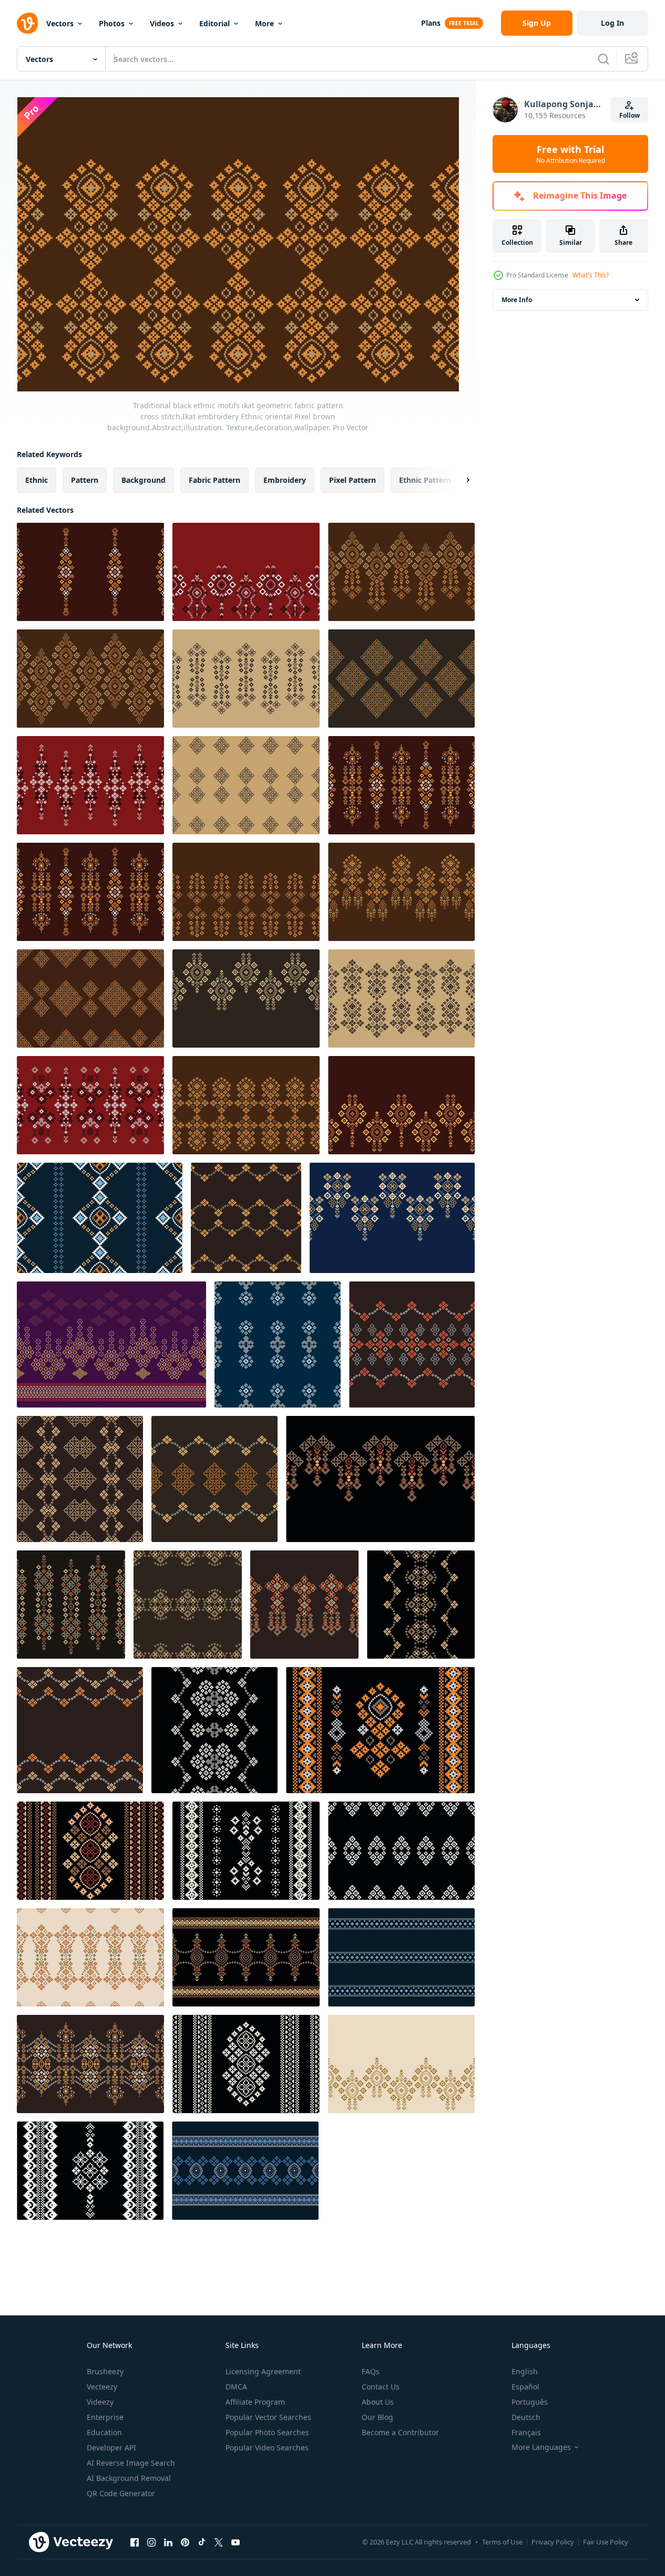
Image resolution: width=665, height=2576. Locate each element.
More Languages (541, 2447)
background (144, 480)
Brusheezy (105, 2371)
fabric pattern (214, 480)
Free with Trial (571, 154)
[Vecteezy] (27, 23)
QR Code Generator (121, 2493)
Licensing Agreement (263, 2371)
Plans (431, 23)
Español (525, 2387)
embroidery (285, 480)
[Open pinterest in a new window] (185, 2542)
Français (526, 2432)
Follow (630, 115)
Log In (612, 23)
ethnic (37, 480)
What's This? (591, 275)
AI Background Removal (129, 2478)
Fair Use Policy (606, 2542)
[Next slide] (459, 480)
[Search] (603, 59)
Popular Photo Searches (267, 2432)
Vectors (60, 23)
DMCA (236, 2387)
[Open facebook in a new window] (135, 2542)
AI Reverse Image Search (131, 2463)
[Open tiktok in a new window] (202, 2542)
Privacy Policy (553, 2542)
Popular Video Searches (267, 2448)
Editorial (214, 23)
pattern (85, 480)
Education (104, 2432)
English (525, 2371)
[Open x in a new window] (219, 2542)
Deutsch (526, 2417)
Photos (112, 23)
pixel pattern (352, 480)
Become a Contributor (400, 2432)
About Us (378, 2402)
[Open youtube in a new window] (236, 2542)
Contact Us (381, 2387)
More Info (517, 300)
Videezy (100, 2402)
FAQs (371, 2371)
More (264, 23)
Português (530, 2402)
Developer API (111, 2448)
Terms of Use (502, 2542)
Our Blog (377, 2417)
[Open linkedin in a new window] (168, 2542)
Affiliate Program (255, 2402)
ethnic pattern (425, 480)
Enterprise (105, 2417)
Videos (162, 23)
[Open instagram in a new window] (151, 2542)
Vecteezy (102, 2387)
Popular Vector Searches (268, 2417)
